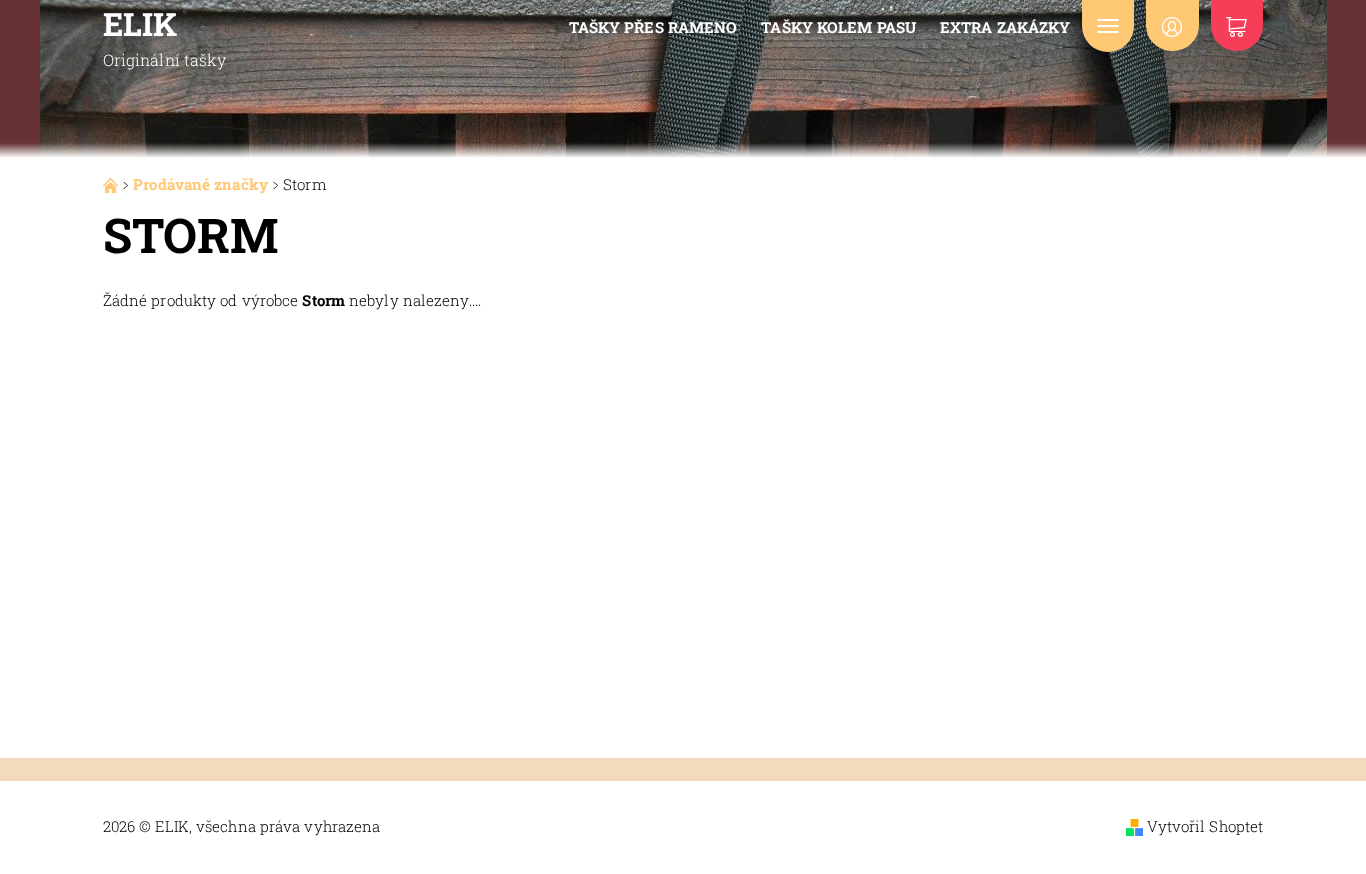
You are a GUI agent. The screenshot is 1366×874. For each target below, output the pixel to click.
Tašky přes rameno (653, 27)
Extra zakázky (1005, 27)
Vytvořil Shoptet (1205, 826)
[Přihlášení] (1172, 25)
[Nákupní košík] (1237, 25)
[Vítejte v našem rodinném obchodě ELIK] (112, 184)
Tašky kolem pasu (838, 27)
